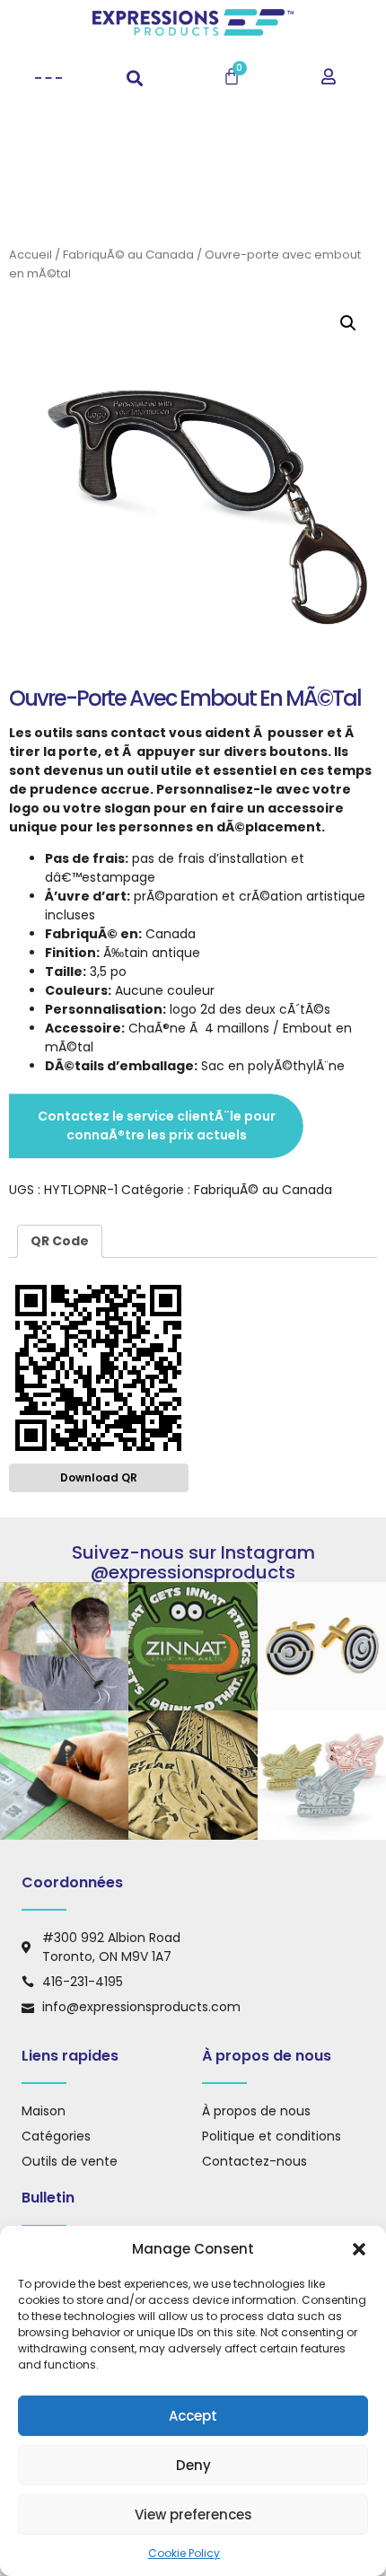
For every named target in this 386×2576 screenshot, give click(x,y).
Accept (193, 2416)
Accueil (31, 255)
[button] (359, 2249)
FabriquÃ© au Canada (128, 255)
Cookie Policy (184, 2553)
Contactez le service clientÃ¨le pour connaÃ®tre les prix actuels (157, 1125)
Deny (193, 2465)
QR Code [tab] (60, 1241)
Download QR (99, 1477)
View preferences (193, 2514)
